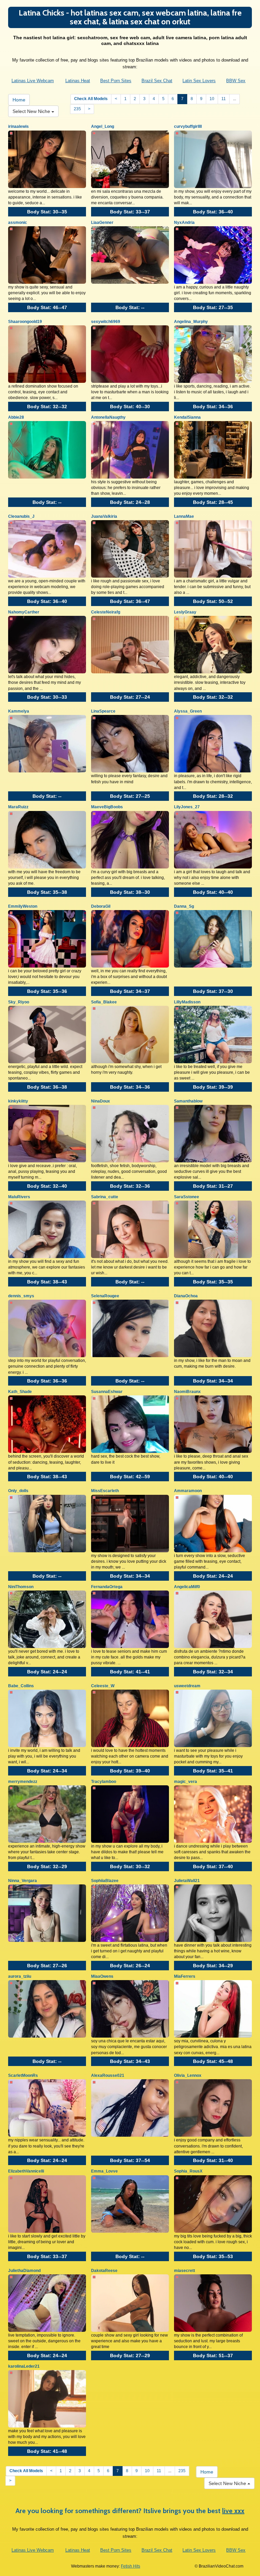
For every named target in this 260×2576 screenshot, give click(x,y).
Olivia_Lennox (188, 2075)
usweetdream (187, 1686)
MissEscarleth (105, 1491)
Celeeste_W (103, 1686)
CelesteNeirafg (106, 612)
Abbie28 (16, 417)
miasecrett (185, 2271)
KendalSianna (187, 417)
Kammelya (19, 711)
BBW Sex (236, 81)
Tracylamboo (104, 1782)
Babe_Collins (21, 1686)
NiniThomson (21, 1587)
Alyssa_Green (188, 711)
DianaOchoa (186, 1296)
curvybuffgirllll (188, 126)
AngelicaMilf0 (187, 1587)
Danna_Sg (184, 906)
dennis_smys (21, 1296)
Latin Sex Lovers (199, 81)
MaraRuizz (18, 807)
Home (19, 100)
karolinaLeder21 (24, 2366)
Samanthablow (188, 1101)
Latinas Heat (78, 81)
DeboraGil (101, 906)
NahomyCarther (24, 612)
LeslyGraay (185, 612)
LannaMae (184, 516)
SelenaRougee (105, 1296)
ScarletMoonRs (23, 2075)
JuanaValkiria (104, 516)
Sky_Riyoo (19, 1002)
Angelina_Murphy (191, 322)
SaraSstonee (187, 1197)
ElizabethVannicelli (26, 2171)
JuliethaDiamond (24, 2271)
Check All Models (91, 99)
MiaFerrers (185, 1976)
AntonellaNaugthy (108, 417)
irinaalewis (18, 126)
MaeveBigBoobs (107, 807)
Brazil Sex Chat (157, 81)
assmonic (18, 223)
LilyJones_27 (187, 807)
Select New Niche (32, 111)
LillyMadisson (187, 1002)
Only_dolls (18, 1491)
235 (77, 109)
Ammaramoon (188, 1491)
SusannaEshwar (107, 1392)
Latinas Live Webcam (33, 81)
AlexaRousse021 (108, 2075)
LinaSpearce (103, 711)
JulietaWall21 (187, 1881)
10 (212, 99)
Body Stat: (47, 212)
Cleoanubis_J (21, 516)
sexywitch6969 (106, 322)
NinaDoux (101, 1101)
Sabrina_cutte (105, 1197)
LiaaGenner (102, 223)
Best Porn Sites (116, 81)
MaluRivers (19, 1197)
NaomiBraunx (187, 1392)
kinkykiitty (18, 1101)
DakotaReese (104, 2271)
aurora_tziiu (20, 1976)
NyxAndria (184, 223)
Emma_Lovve (104, 2171)
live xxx (233, 2511)
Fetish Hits (131, 2566)
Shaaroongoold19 (25, 322)
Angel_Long (103, 126)
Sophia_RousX (188, 2171)
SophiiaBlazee (105, 1881)
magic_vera (186, 1782)
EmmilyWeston (23, 906)
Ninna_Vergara (23, 1881)
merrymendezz (23, 1782)
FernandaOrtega (107, 1587)
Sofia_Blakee (104, 1002)
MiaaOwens (102, 1976)
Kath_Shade (20, 1392)
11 (224, 99)
